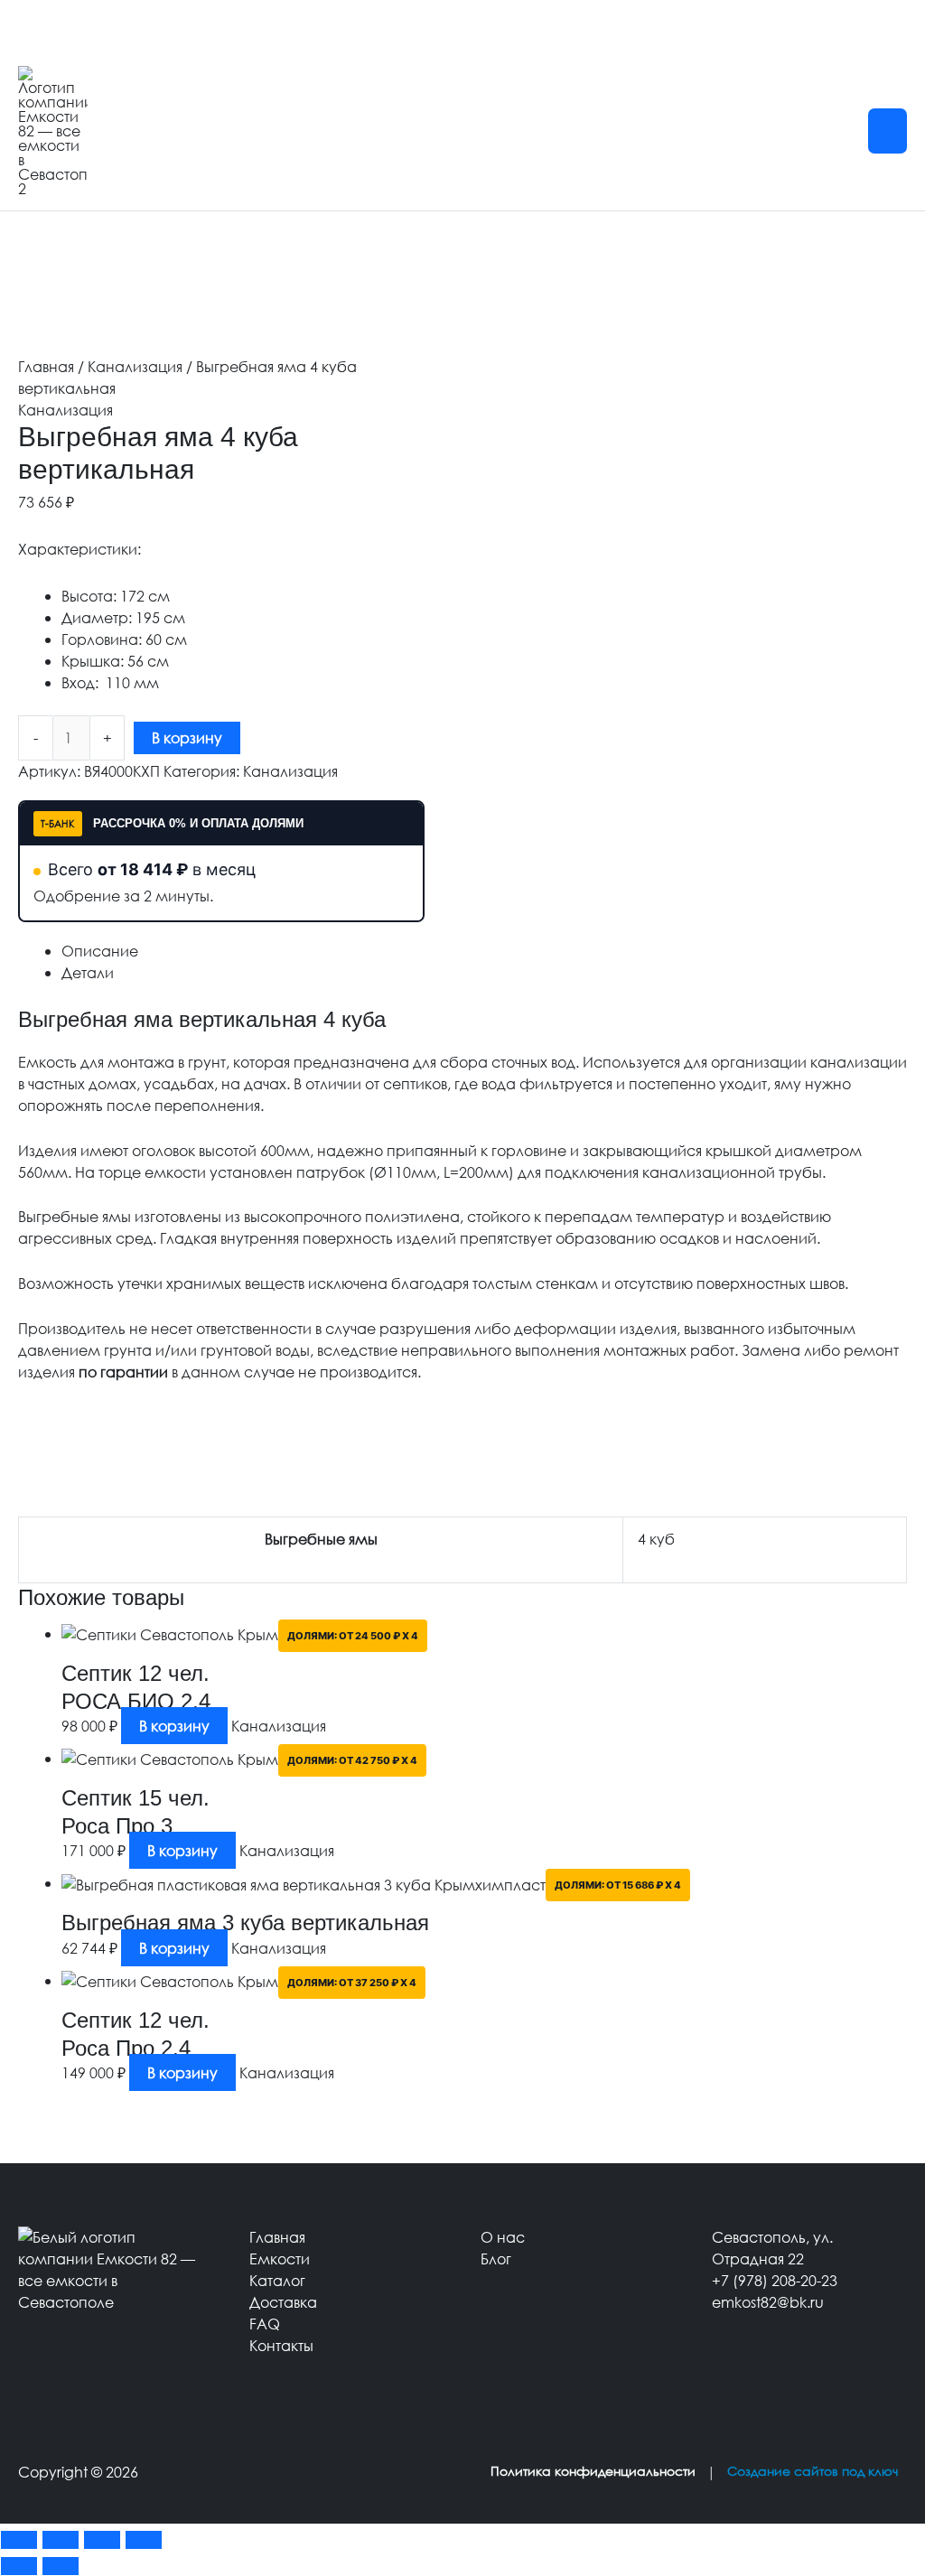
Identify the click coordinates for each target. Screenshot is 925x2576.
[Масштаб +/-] (19, 2540)
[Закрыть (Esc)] (144, 2540)
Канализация (135, 366)
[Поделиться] (102, 2540)
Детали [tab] (88, 972)
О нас (503, 2237)
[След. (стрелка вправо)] (61, 2566)
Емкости (280, 2259)
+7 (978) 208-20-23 (775, 2280)
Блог (496, 2259)
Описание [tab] (100, 951)
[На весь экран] (61, 2540)
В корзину (187, 737)
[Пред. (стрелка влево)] (19, 2566)
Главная (46, 366)
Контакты (281, 2345)
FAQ (265, 2324)
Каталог (277, 2280)
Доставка (283, 2302)
